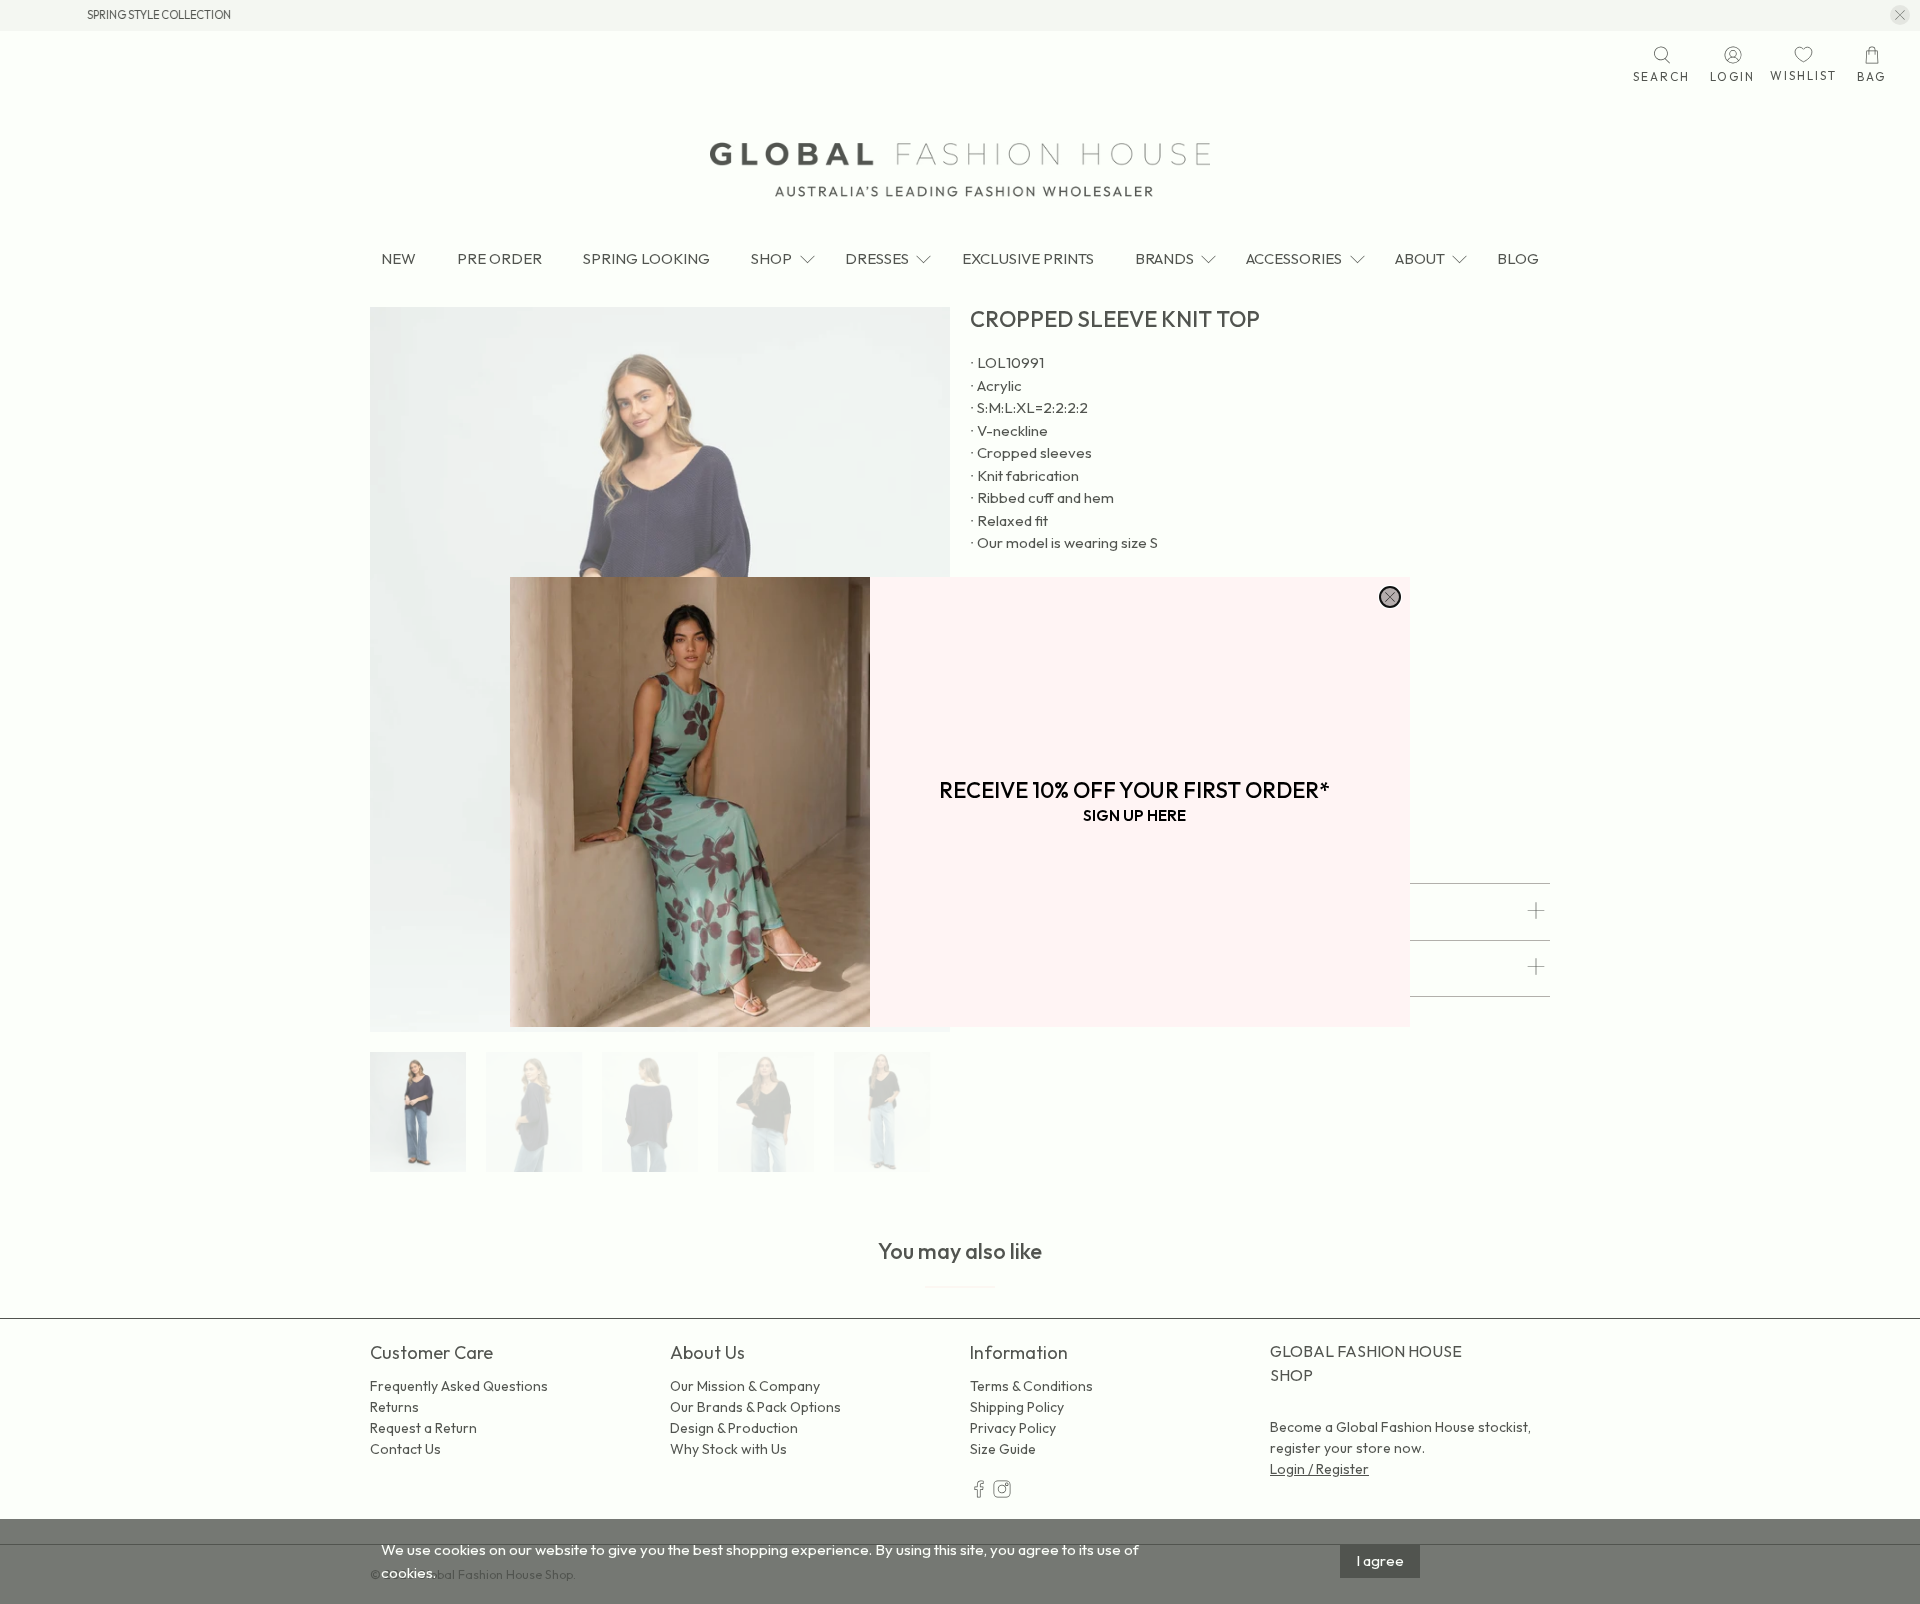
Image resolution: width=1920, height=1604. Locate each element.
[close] (1390, 597)
